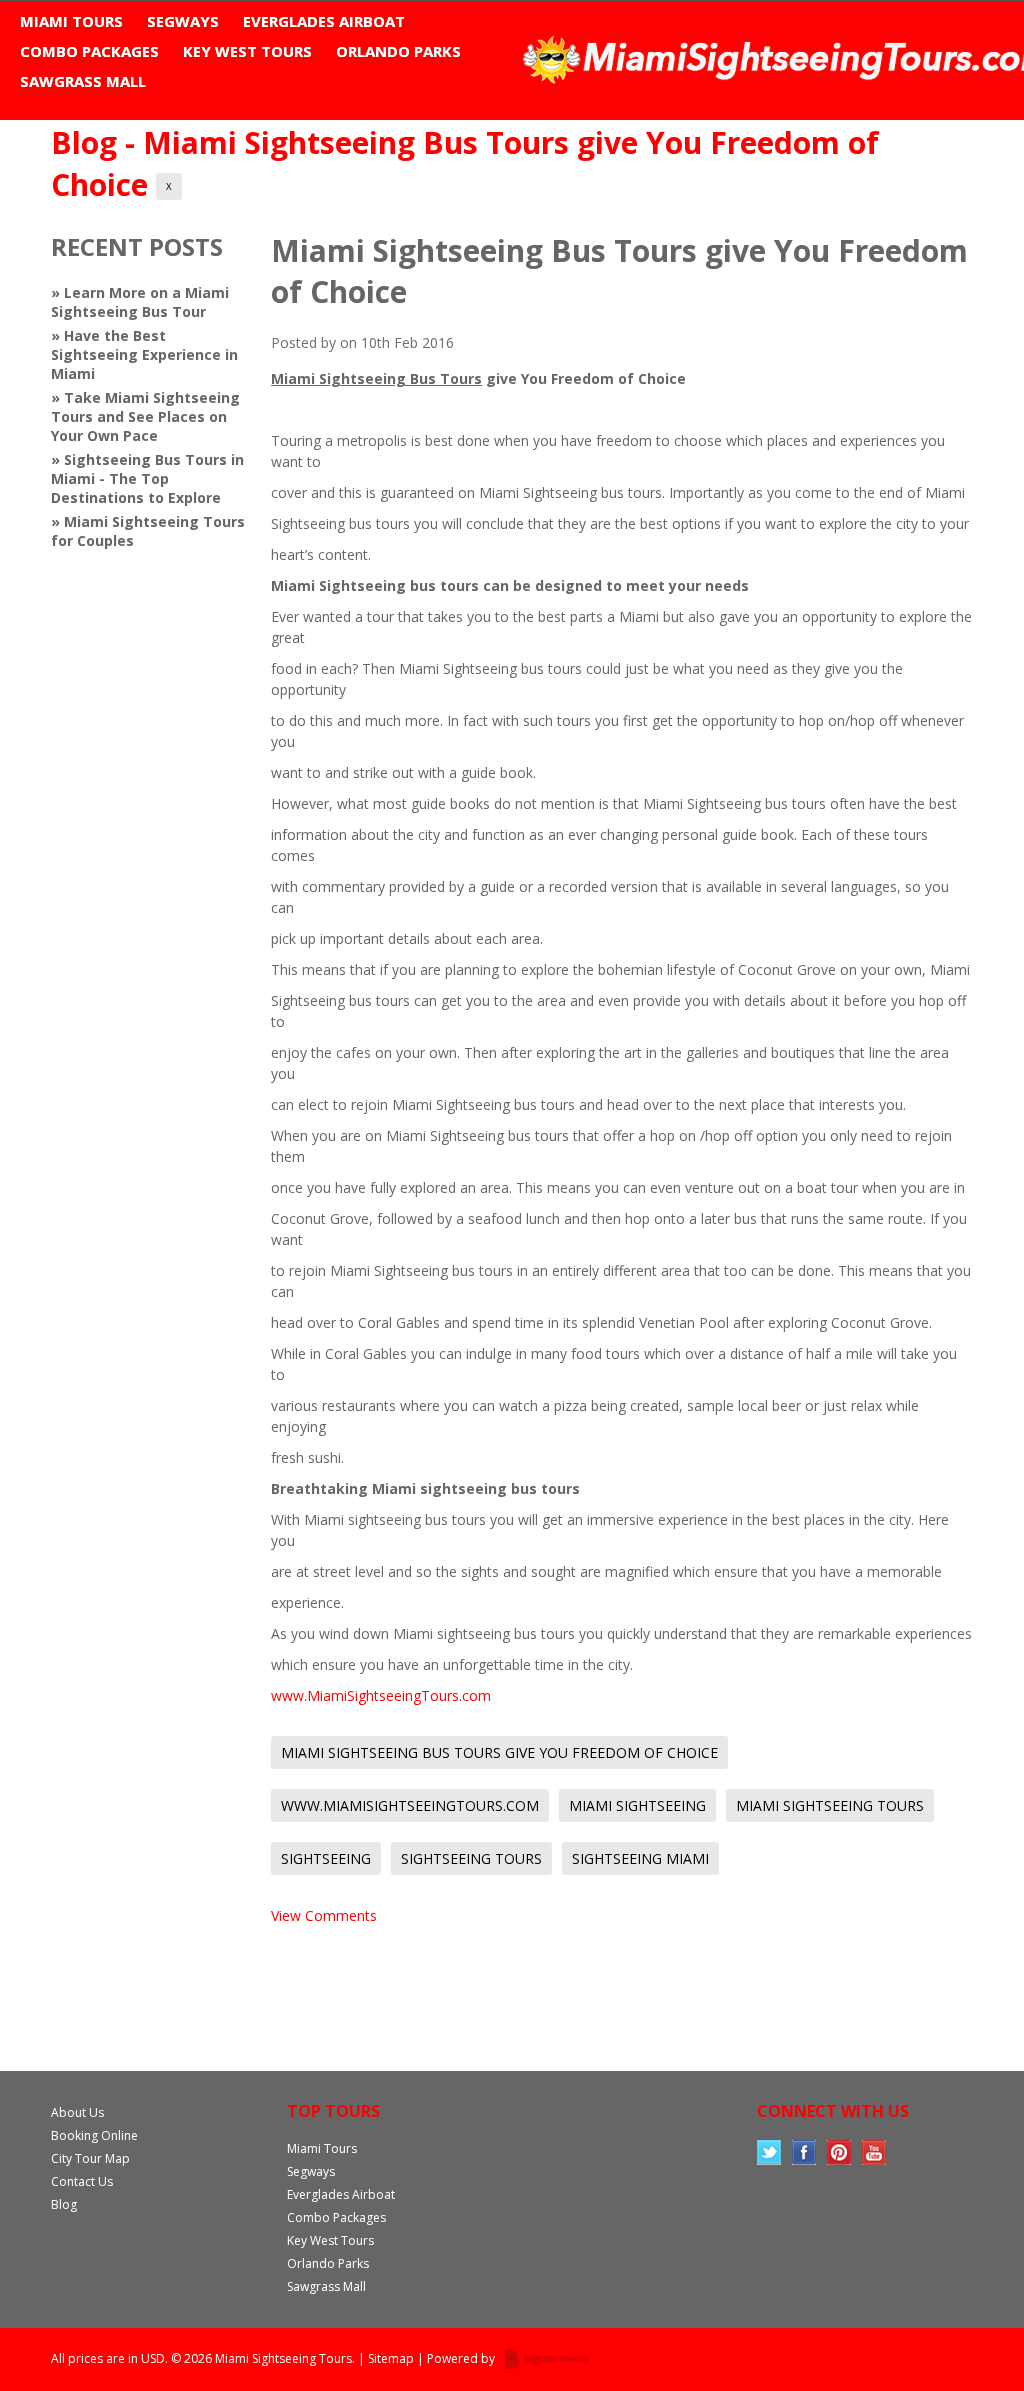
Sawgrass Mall (83, 81)
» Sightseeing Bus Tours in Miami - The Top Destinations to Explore (147, 478)
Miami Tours (71, 21)
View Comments (324, 1915)
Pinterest (839, 2152)
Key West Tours (247, 51)
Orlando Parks (398, 51)
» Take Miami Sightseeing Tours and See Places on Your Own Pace (145, 416)
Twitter (769, 2152)
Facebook (804, 2152)
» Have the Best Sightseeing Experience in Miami (144, 354)
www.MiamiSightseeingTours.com (381, 1695)
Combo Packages (89, 51)
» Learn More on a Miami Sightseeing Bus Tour (140, 302)
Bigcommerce (552, 2360)
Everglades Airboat (324, 21)
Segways (183, 21)
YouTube (874, 2152)
